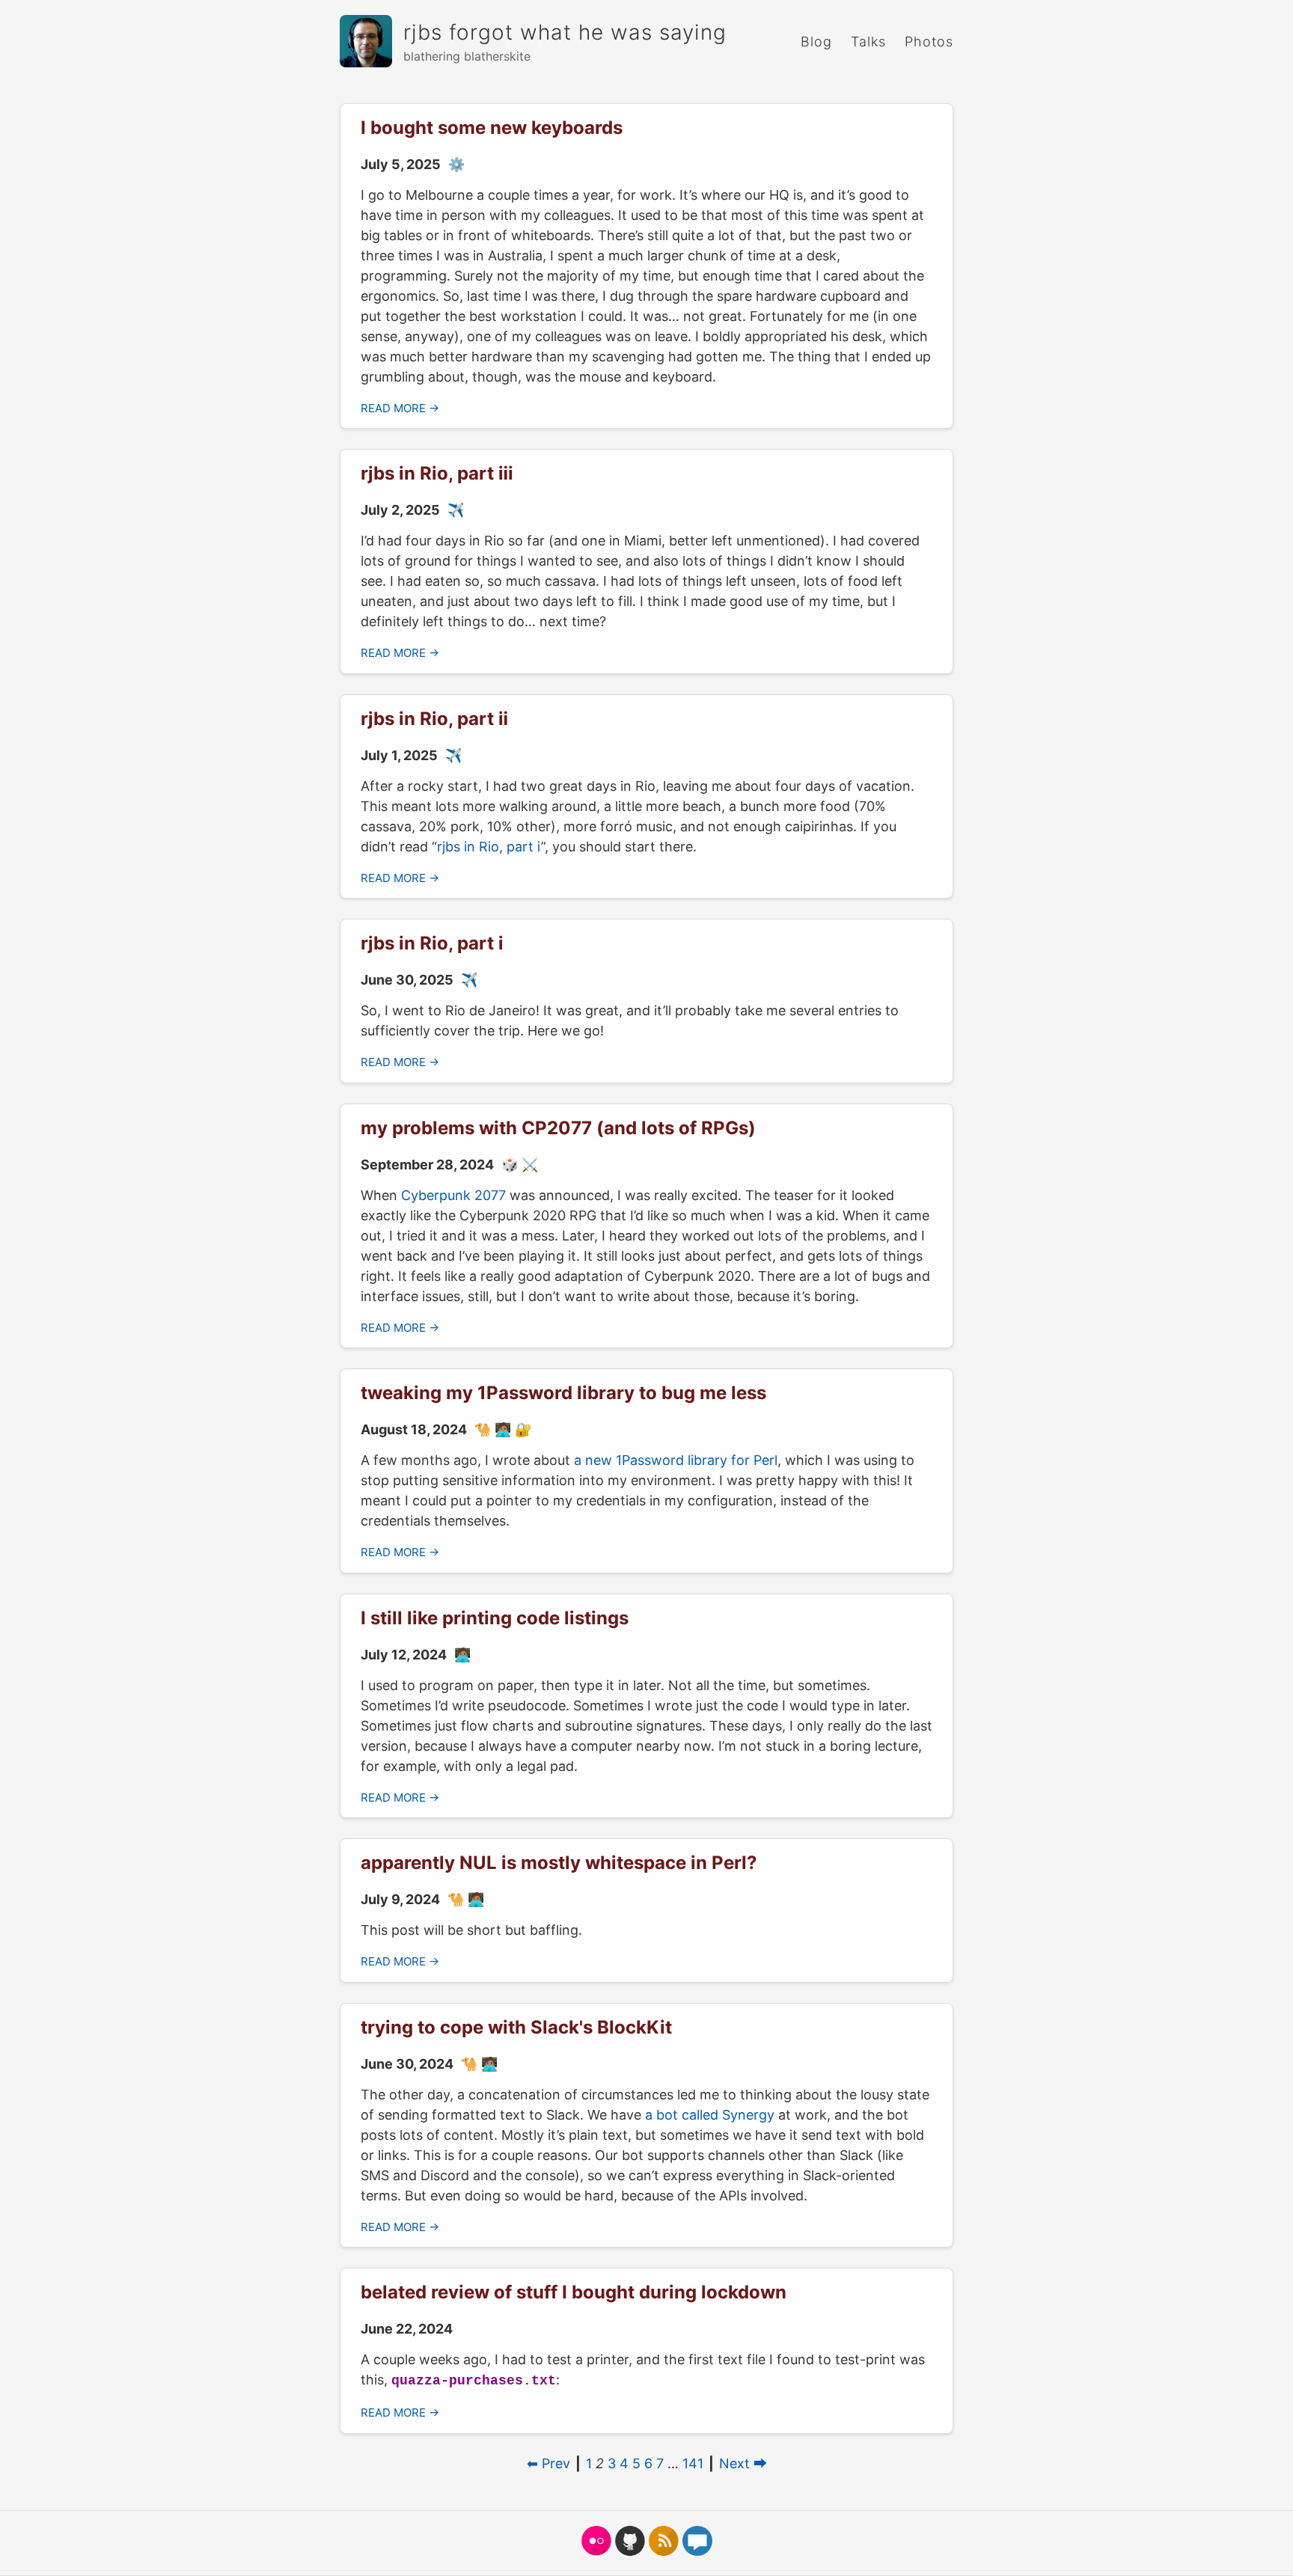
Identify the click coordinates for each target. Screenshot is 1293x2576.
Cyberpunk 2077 (453, 1195)
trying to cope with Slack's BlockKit (516, 2027)
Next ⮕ (743, 2463)
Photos (929, 42)
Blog (816, 42)
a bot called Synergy (710, 2115)
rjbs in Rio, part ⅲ (437, 473)
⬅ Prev (548, 2463)
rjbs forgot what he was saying (565, 32)
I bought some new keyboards (492, 128)
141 (693, 2463)
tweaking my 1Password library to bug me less (563, 1393)
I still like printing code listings (495, 1618)
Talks (868, 42)
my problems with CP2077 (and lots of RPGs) (558, 1128)
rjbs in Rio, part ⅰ (489, 847)
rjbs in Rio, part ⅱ (434, 719)
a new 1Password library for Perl (676, 1460)
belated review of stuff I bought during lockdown (574, 2292)
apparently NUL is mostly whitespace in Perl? (559, 1863)
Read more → (400, 408)
